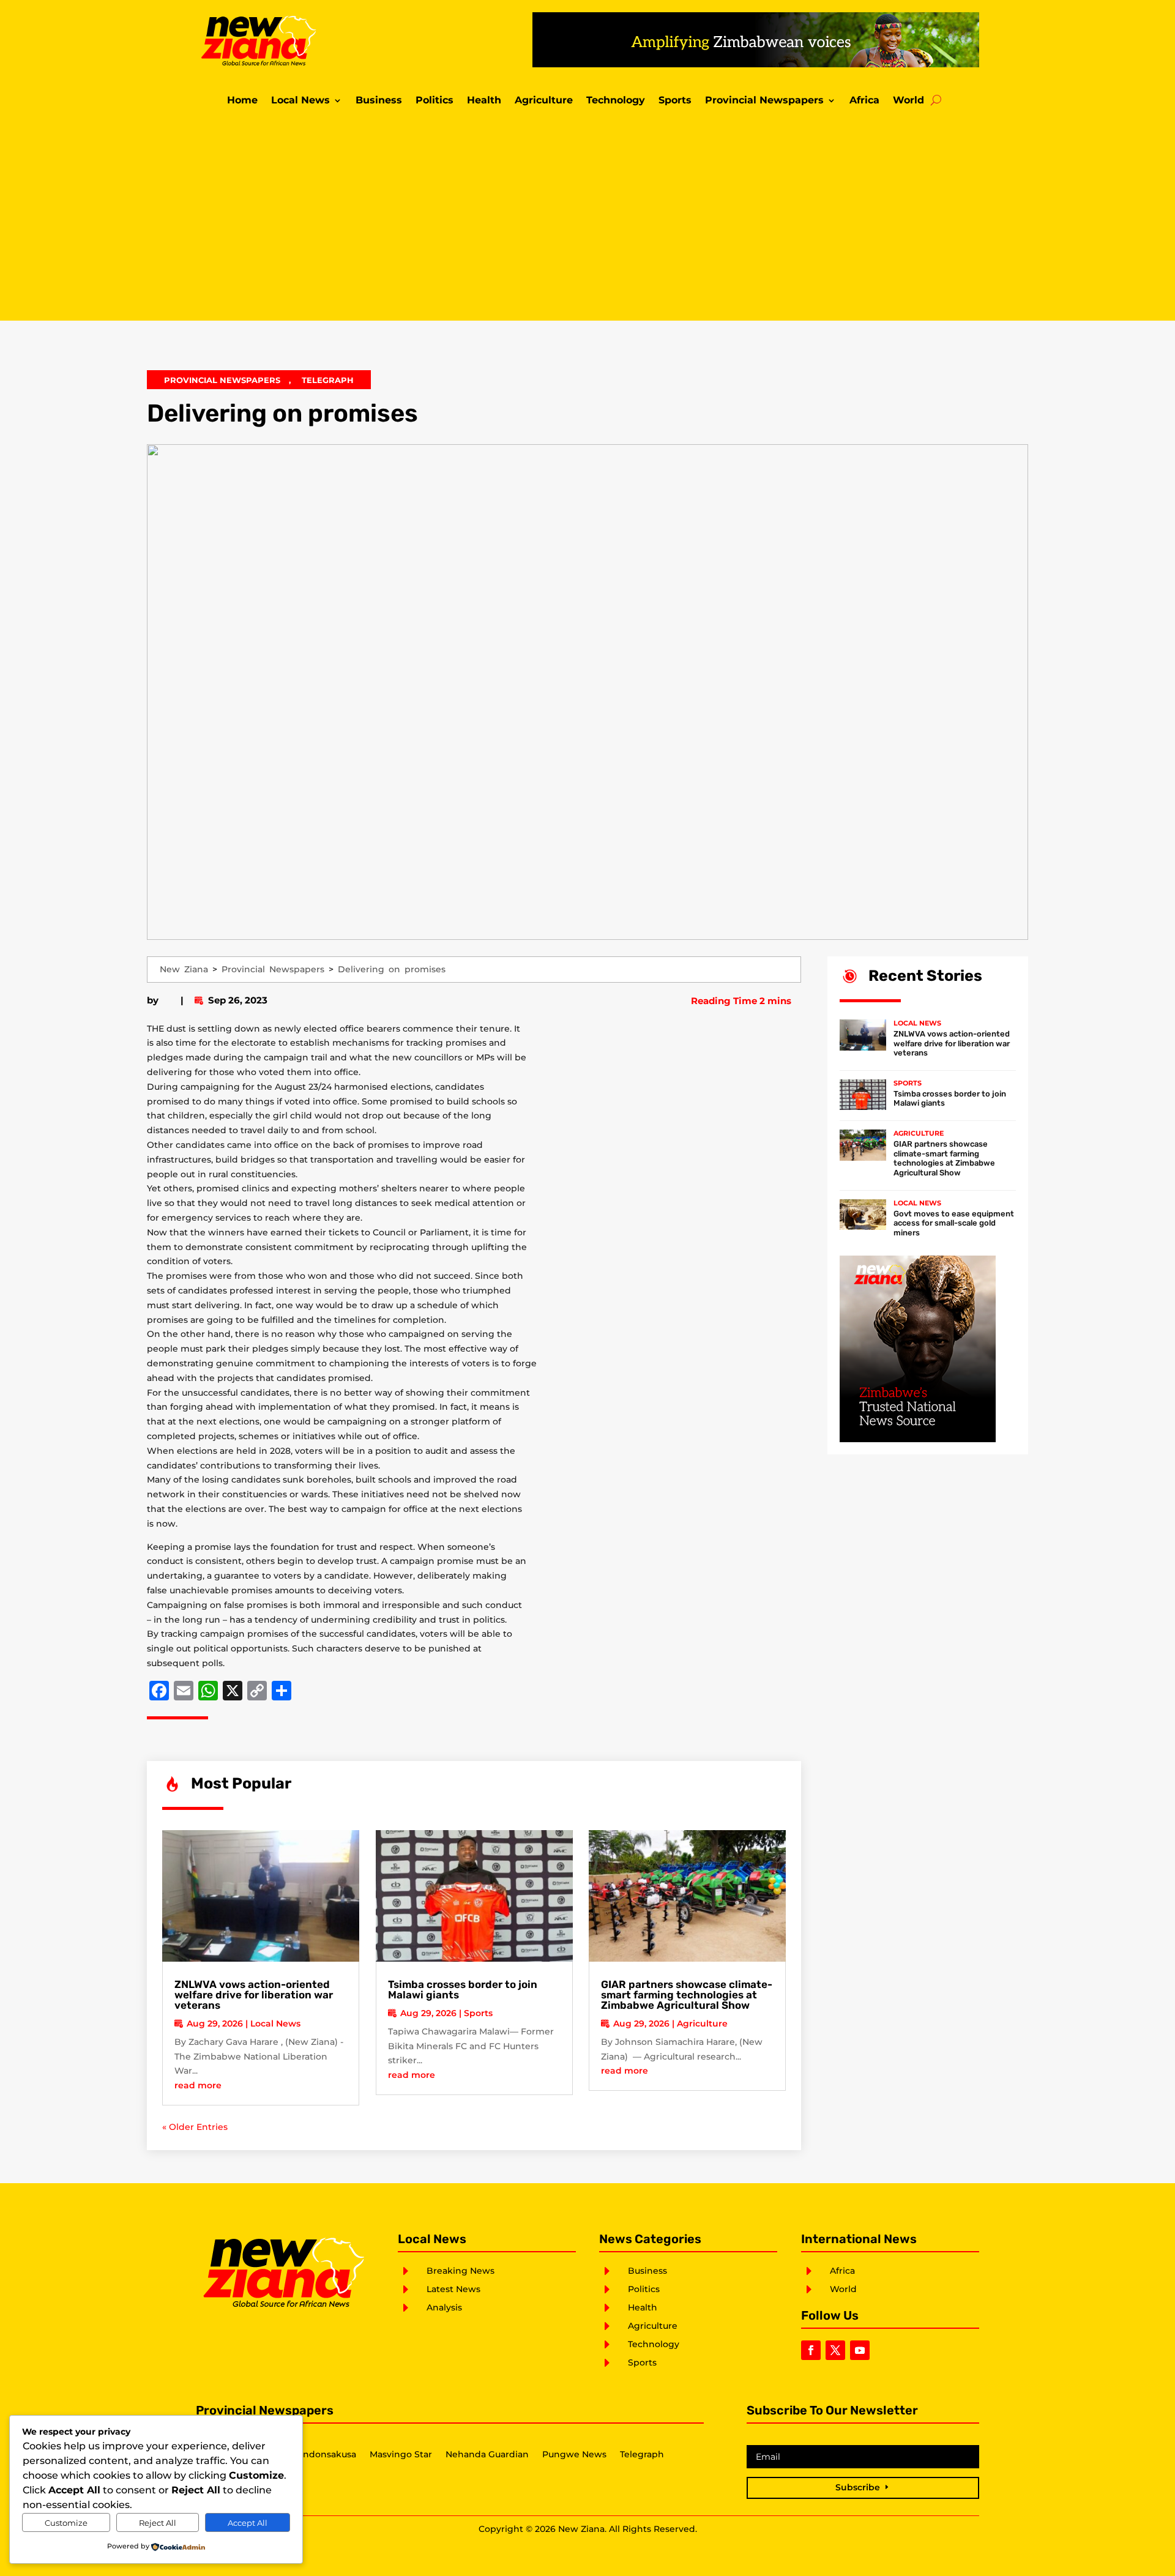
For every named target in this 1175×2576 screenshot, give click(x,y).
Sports (675, 101)
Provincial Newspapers (764, 101)
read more (198, 2085)
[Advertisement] (587, 217)
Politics (435, 101)
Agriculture (544, 101)
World (908, 101)
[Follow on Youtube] (860, 2350)
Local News (300, 101)
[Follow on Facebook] (811, 2350)
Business (379, 101)
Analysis (444, 2307)
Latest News (453, 2289)
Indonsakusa (328, 2455)
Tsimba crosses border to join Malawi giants (463, 1990)
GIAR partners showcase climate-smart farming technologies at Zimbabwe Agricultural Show (687, 1995)
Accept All (248, 2523)
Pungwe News (574, 2455)
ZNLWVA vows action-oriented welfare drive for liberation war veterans (254, 1995)
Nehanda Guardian (487, 2455)
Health (484, 101)
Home (242, 101)
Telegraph (328, 380)
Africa (864, 101)
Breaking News (461, 2271)
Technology (616, 101)
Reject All (158, 2523)
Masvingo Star (401, 2455)
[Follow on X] (835, 2350)
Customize (66, 2523)
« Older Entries (195, 2127)
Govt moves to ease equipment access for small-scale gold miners (954, 1223)
